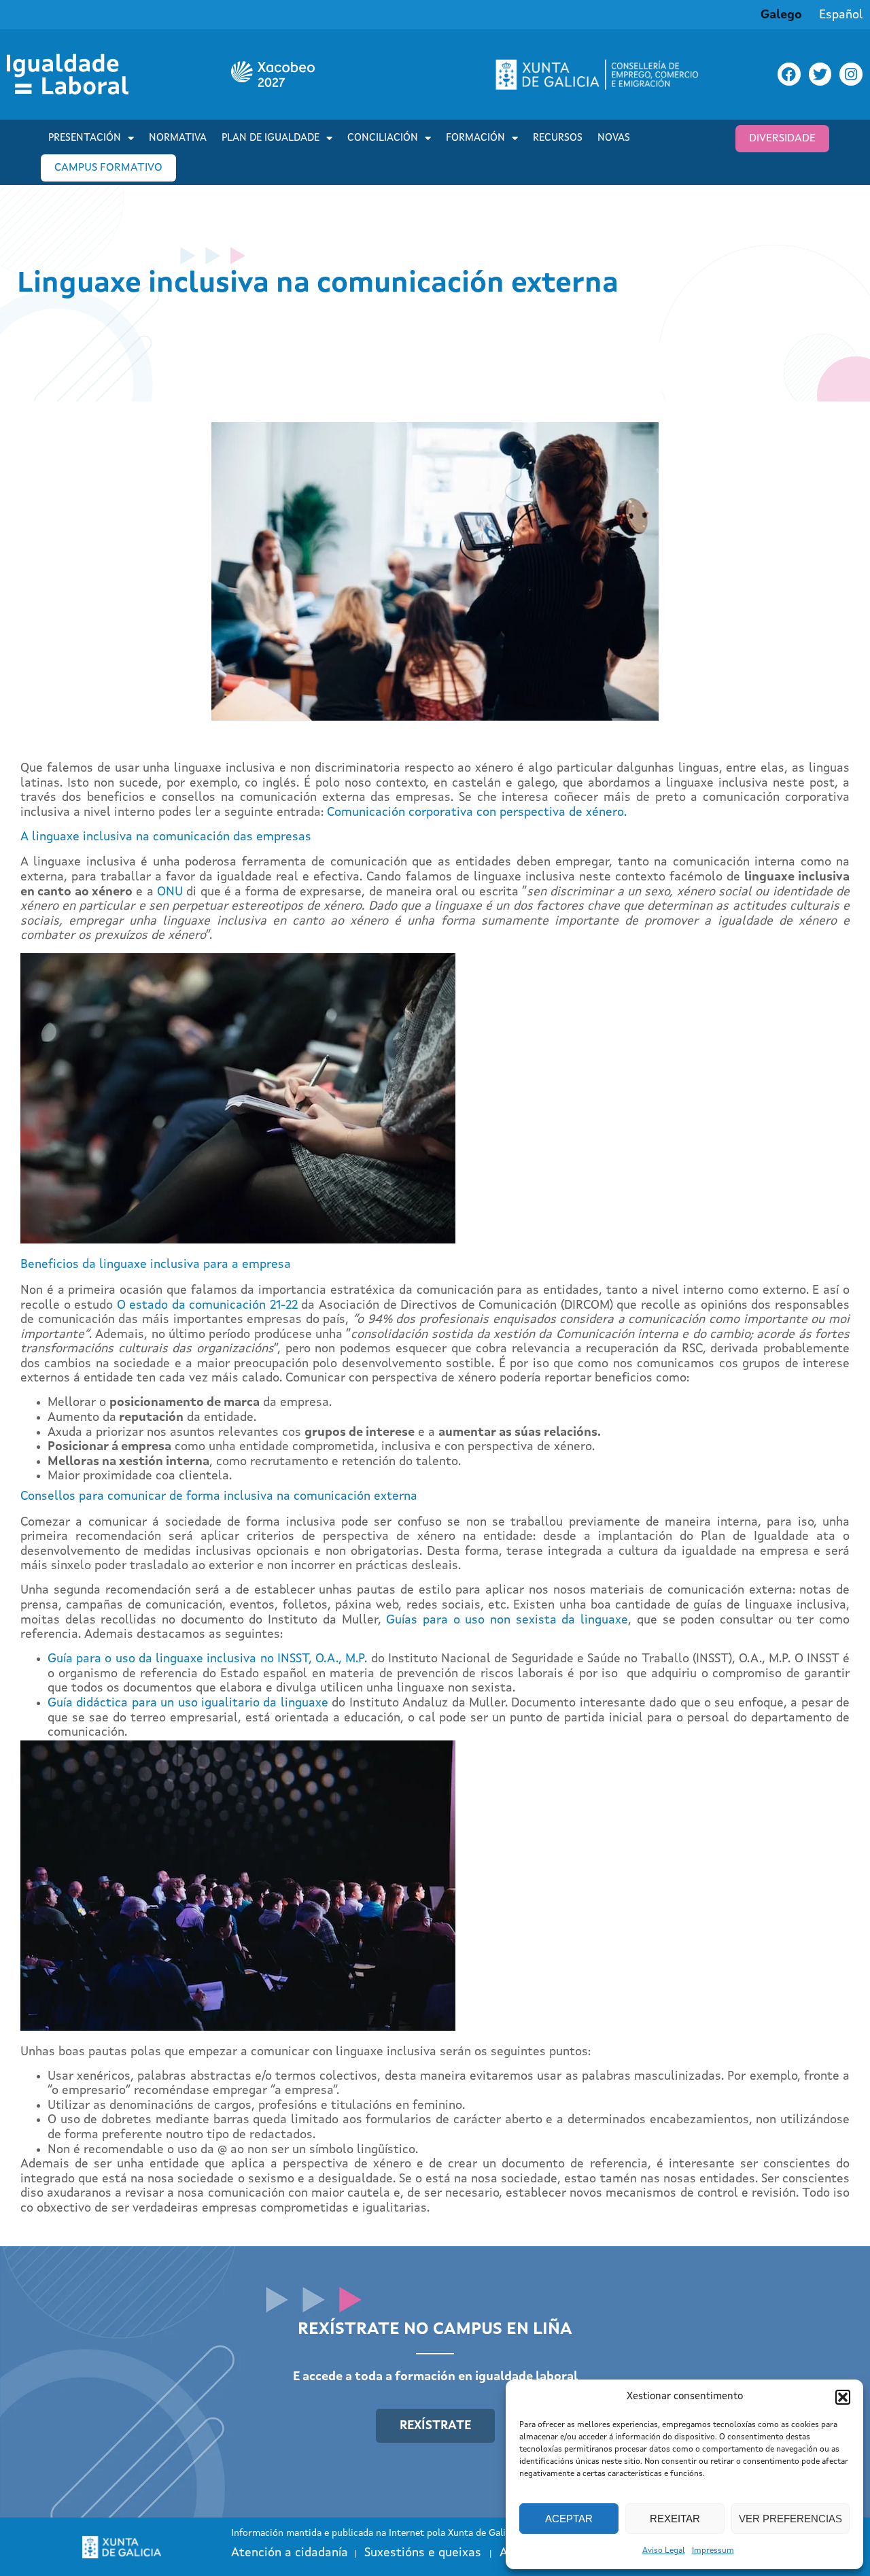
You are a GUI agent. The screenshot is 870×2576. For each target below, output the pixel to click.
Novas (614, 138)
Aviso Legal (664, 2551)
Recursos (558, 138)
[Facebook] (789, 74)
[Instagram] (851, 74)
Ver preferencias (790, 2519)
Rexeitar (675, 2519)
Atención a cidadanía (290, 2553)
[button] (843, 2397)
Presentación (85, 138)
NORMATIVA (178, 138)
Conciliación (383, 138)
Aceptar (569, 2519)
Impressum (713, 2551)
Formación (475, 138)
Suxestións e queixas (423, 2553)
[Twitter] (820, 74)
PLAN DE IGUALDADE (271, 138)
